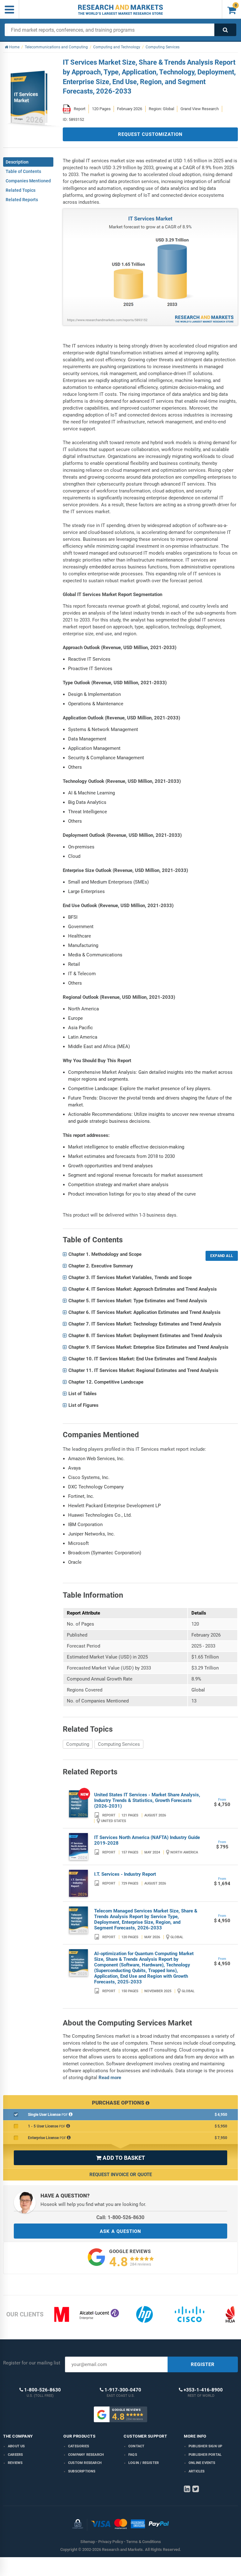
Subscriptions (82, 2471)
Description (17, 162)
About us (16, 2446)
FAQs (133, 2455)
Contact (136, 2446)
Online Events (202, 2463)
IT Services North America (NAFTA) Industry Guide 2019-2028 (147, 1840)
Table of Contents (23, 171)
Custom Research (85, 2463)
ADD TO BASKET (120, 2158)
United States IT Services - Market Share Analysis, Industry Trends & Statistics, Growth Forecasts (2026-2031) (147, 1800)
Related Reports (22, 200)
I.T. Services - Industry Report (125, 1874)
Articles (197, 2471)
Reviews (15, 2463)
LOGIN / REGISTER (144, 2463)
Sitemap (88, 2542)
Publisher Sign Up (205, 2446)
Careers (15, 2455)
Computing (78, 1744)
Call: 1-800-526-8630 (120, 2217)
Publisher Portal (205, 2455)
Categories (79, 2446)
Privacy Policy (111, 2542)
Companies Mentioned (28, 181)
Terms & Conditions (144, 2542)
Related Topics (21, 190)
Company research (86, 2455)
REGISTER (203, 2364)
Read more (110, 2078)
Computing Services (119, 1744)
